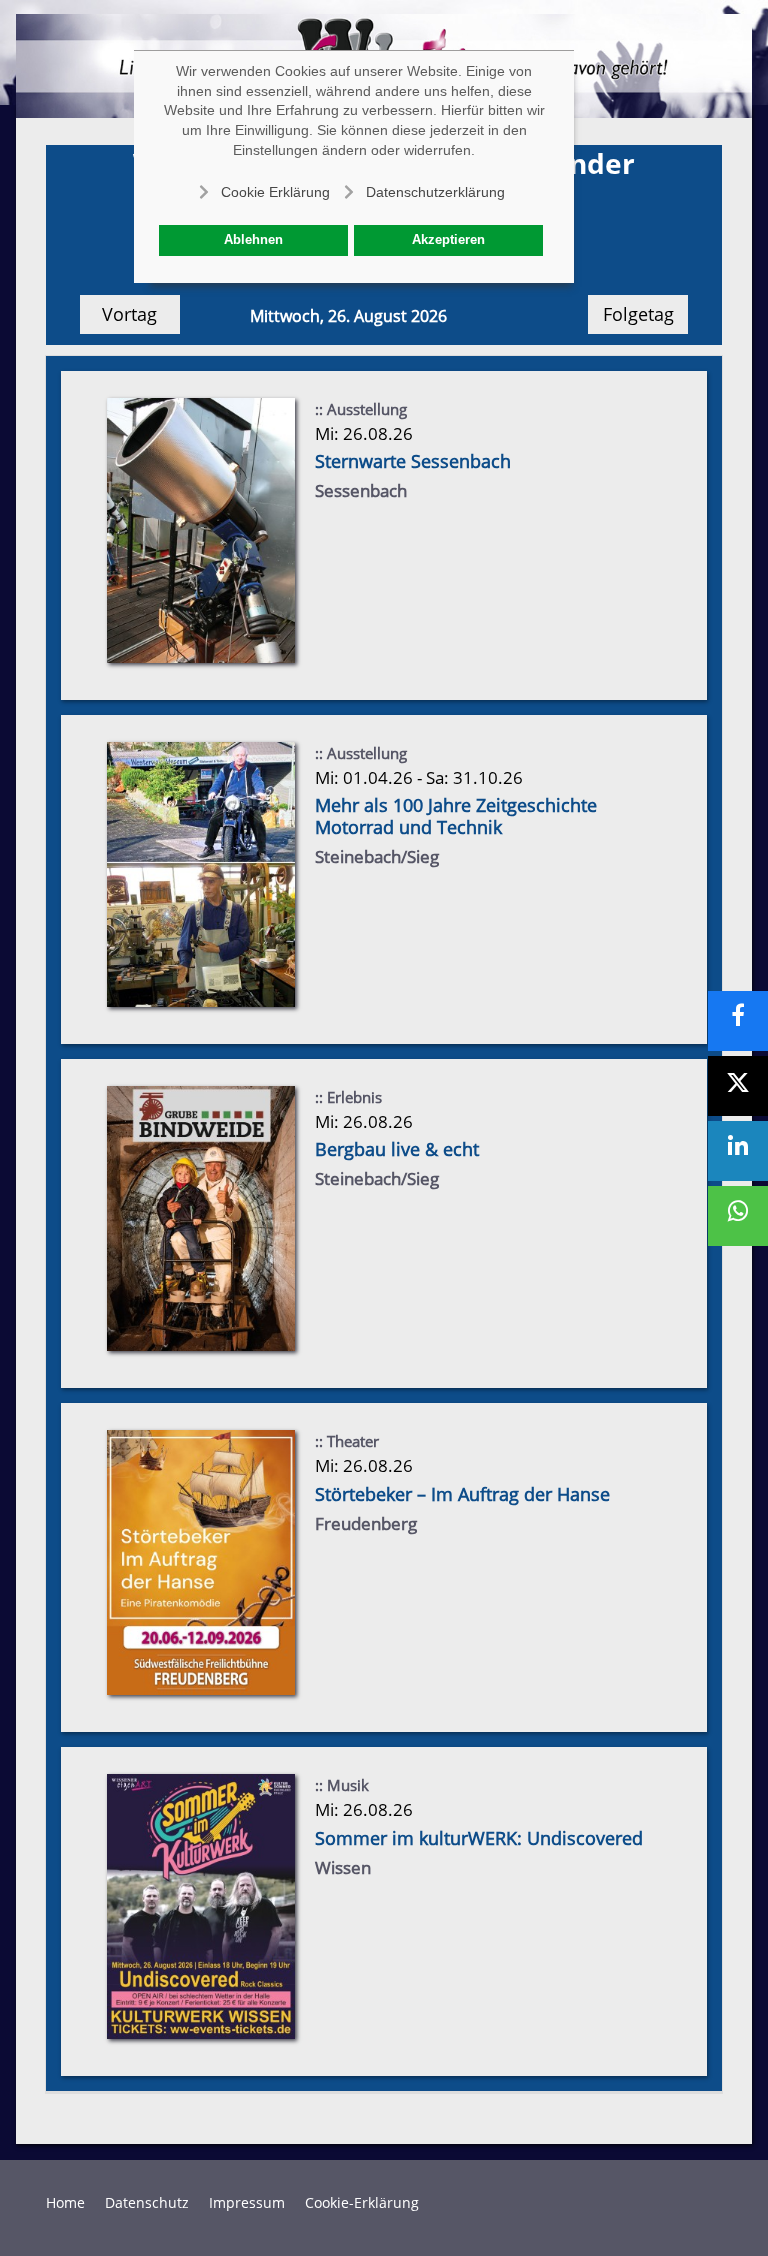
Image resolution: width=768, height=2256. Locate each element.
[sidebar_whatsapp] (738, 1216)
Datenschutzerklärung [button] (435, 192)
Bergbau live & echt (397, 1149)
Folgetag (638, 314)
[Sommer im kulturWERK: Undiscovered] (201, 1905)
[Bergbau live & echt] (201, 1217)
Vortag (129, 314)
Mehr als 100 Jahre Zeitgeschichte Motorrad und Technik (456, 816)
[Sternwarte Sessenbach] (201, 529)
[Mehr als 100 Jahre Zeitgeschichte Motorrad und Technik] (201, 873)
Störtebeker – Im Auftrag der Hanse (462, 1494)
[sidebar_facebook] (738, 1021)
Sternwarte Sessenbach (413, 461)
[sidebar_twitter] (738, 1086)
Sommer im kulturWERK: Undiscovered (479, 1838)
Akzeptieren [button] (448, 240)
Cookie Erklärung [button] (275, 192)
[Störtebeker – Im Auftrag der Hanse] (201, 1561)
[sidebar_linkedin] (738, 1151)
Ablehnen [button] (253, 240)
